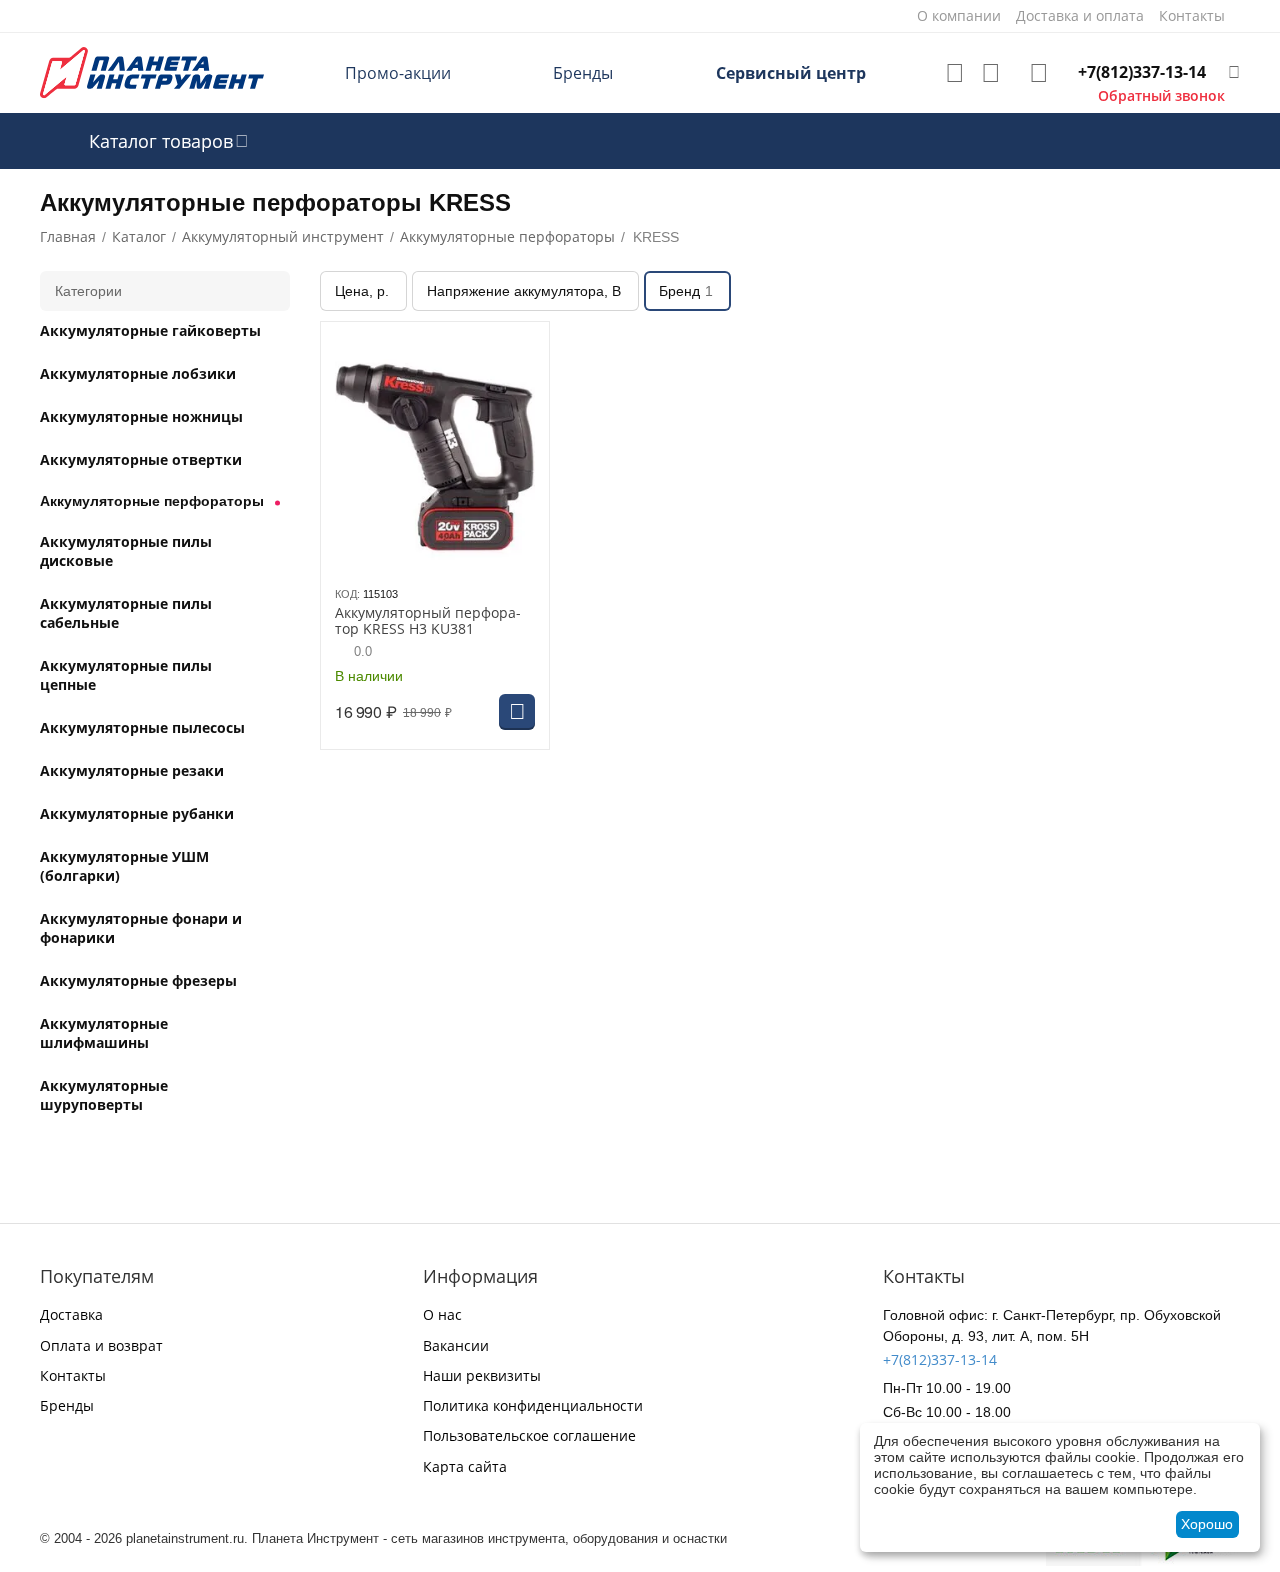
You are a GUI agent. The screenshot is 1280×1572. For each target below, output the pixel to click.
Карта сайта (465, 1466)
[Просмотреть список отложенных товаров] (955, 73)
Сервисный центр (791, 73)
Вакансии (456, 1345)
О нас (442, 1314)
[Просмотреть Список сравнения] (991, 73)
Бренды (583, 73)
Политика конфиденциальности (533, 1405)
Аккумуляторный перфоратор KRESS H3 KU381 (428, 622)
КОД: (347, 594)
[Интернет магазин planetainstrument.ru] (152, 71)
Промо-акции (398, 73)
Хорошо (1207, 1524)
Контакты (73, 1375)
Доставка (71, 1314)
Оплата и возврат (101, 1345)
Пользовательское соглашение (529, 1435)
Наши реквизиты (482, 1375)
